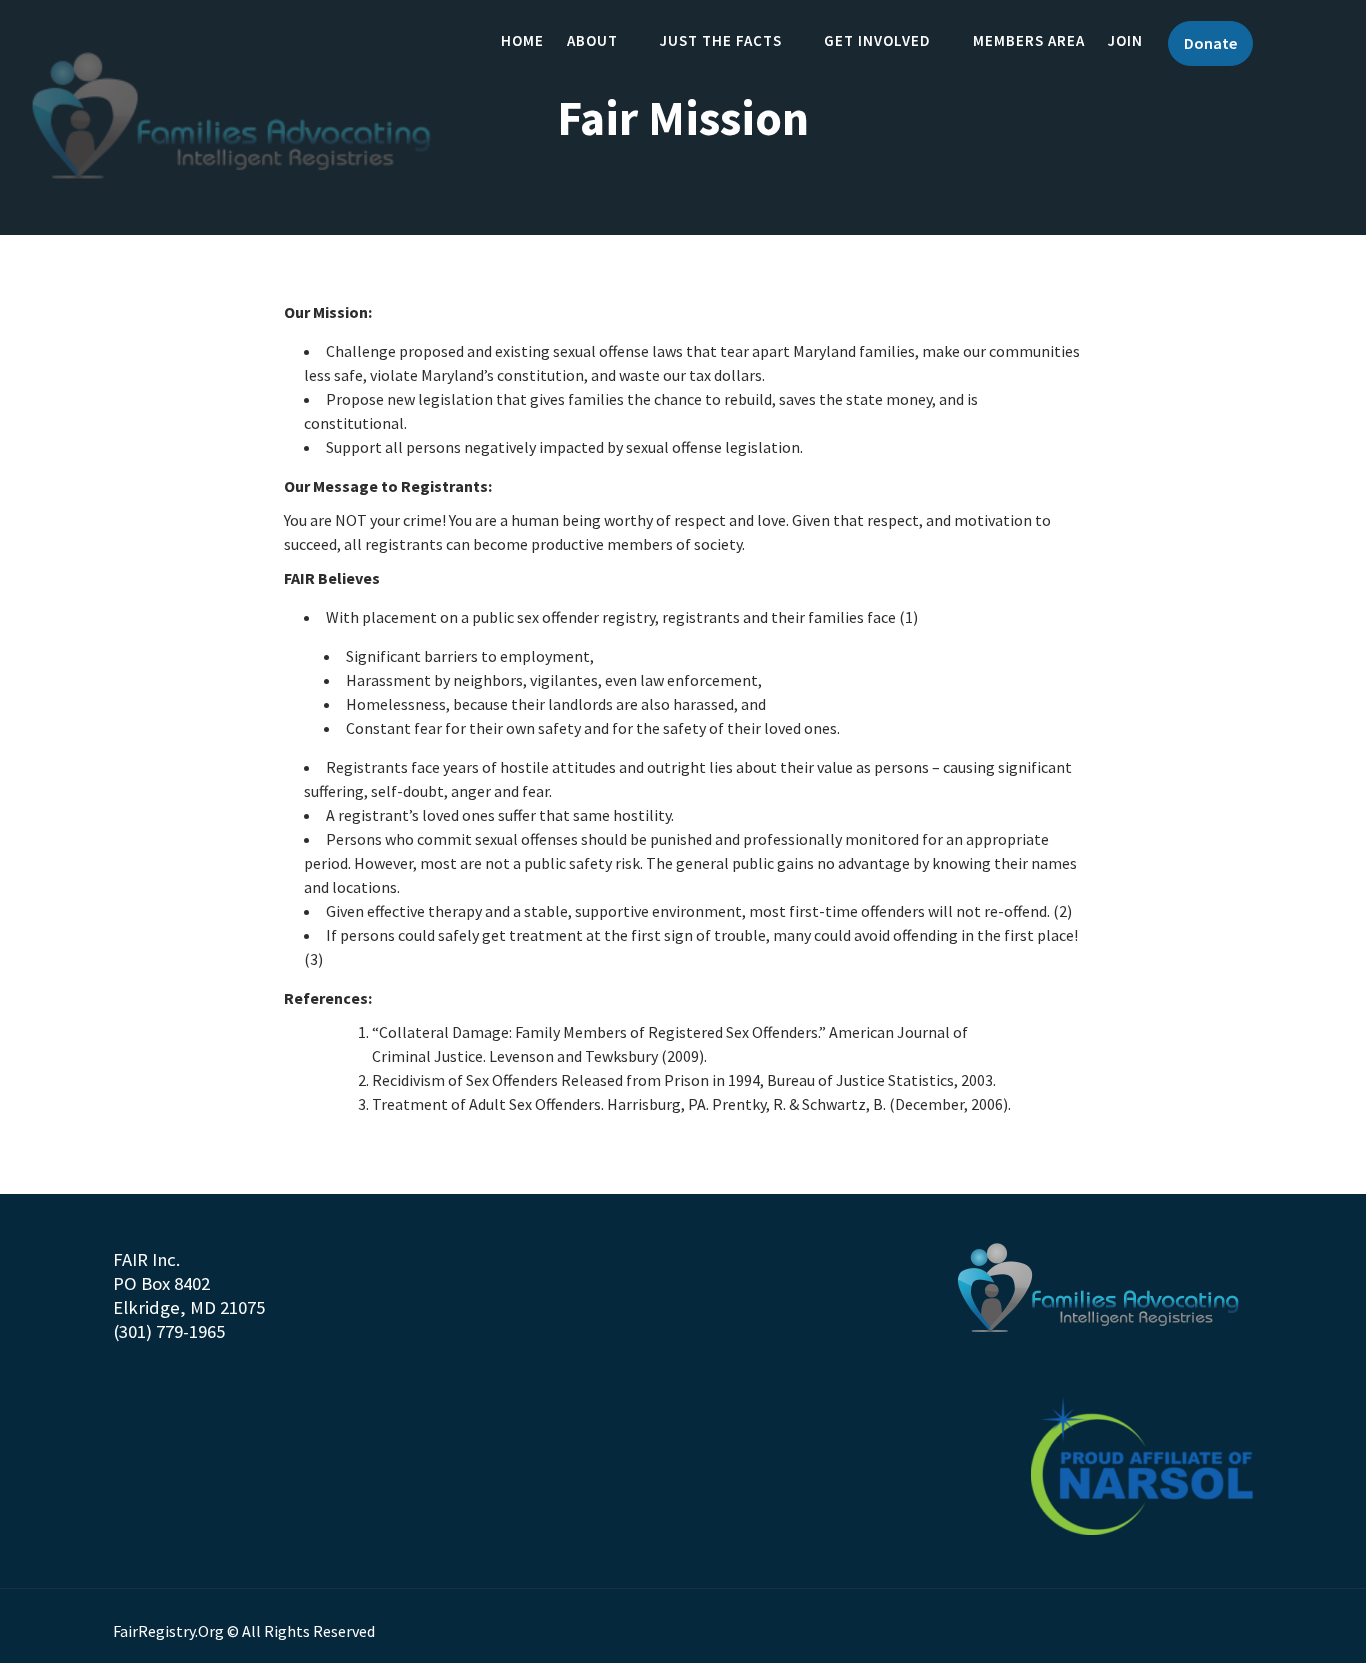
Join (1125, 40)
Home (522, 40)
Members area (1029, 40)
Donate (1210, 43)
